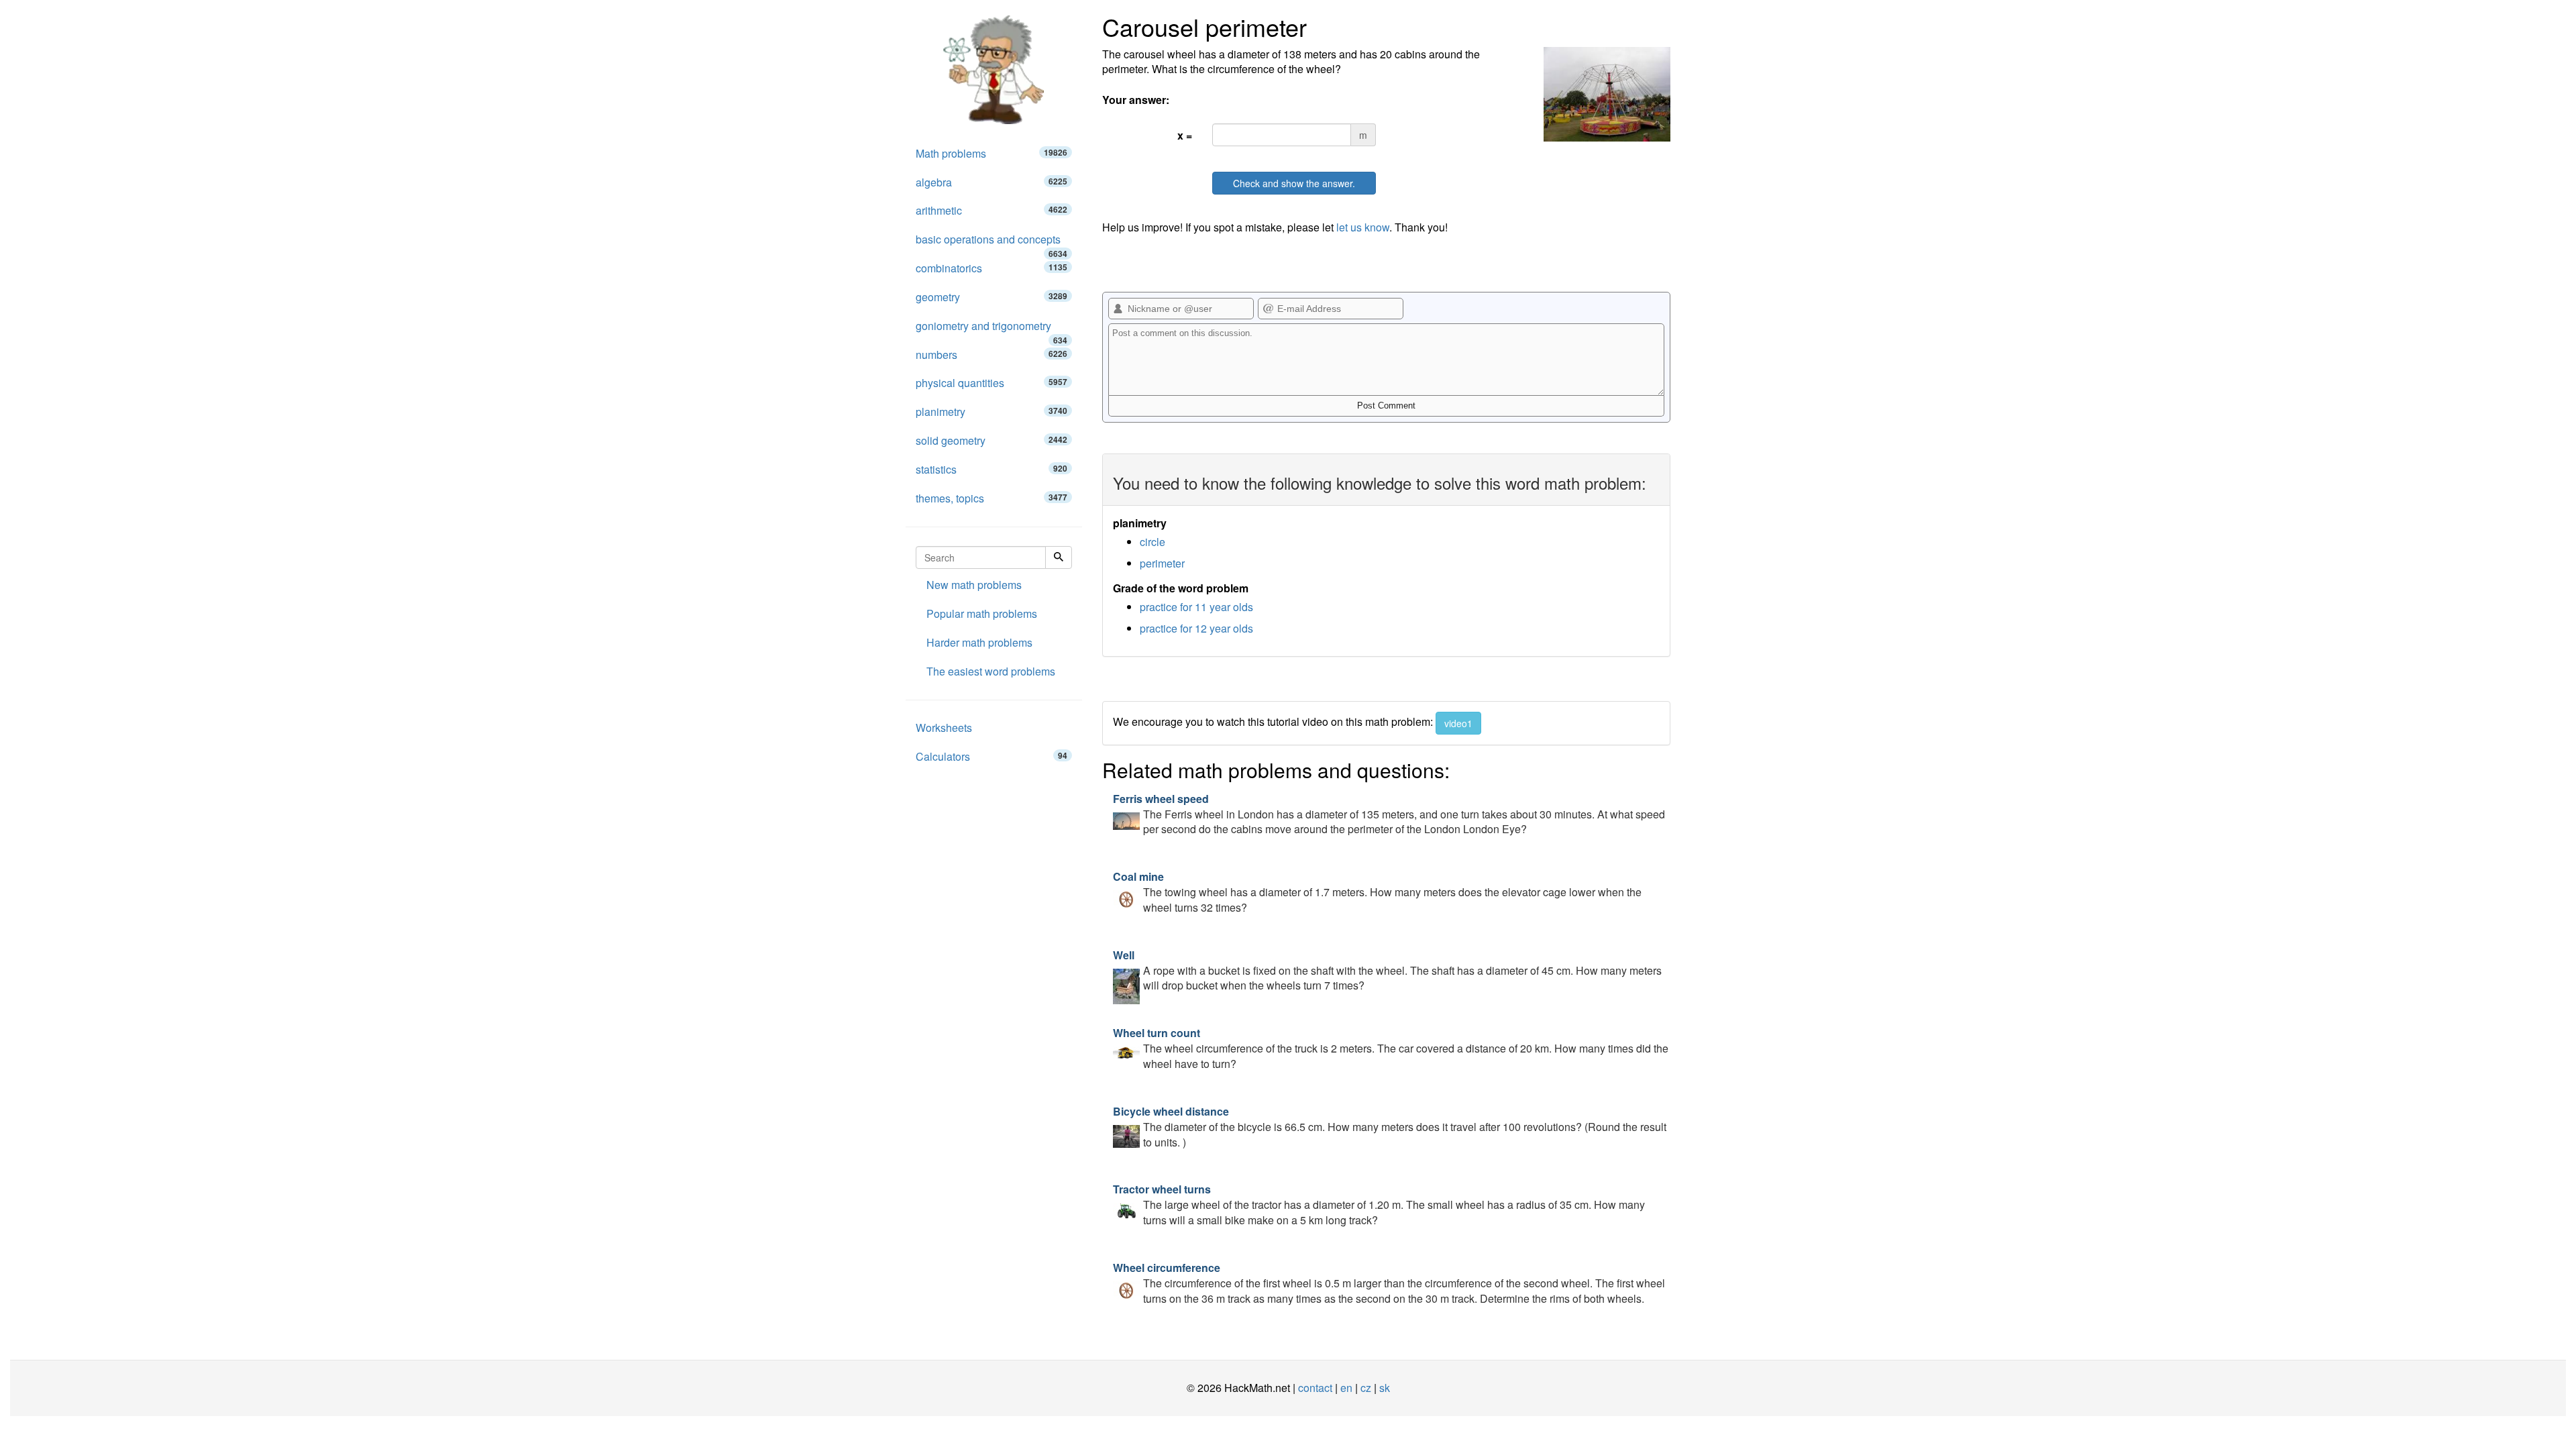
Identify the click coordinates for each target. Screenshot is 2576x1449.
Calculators (991, 756)
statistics (991, 469)
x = (1185, 135)
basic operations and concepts (991, 243)
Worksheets (944, 728)
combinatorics (991, 268)
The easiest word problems (991, 671)
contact (1315, 1388)
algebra (991, 182)
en (1346, 1388)
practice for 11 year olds (1196, 607)
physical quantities (991, 383)
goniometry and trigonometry (991, 329)
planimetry (991, 412)
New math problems (974, 585)
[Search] (1059, 557)
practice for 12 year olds (1196, 628)
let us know (1363, 227)
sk (1385, 1388)
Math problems (991, 153)
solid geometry (991, 440)
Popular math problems (982, 613)
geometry (991, 297)
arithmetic (991, 210)
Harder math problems (979, 642)
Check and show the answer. (1294, 183)
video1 (1458, 723)
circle (1152, 542)
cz (1366, 1388)
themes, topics (991, 498)
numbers (991, 355)
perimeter (1162, 563)
